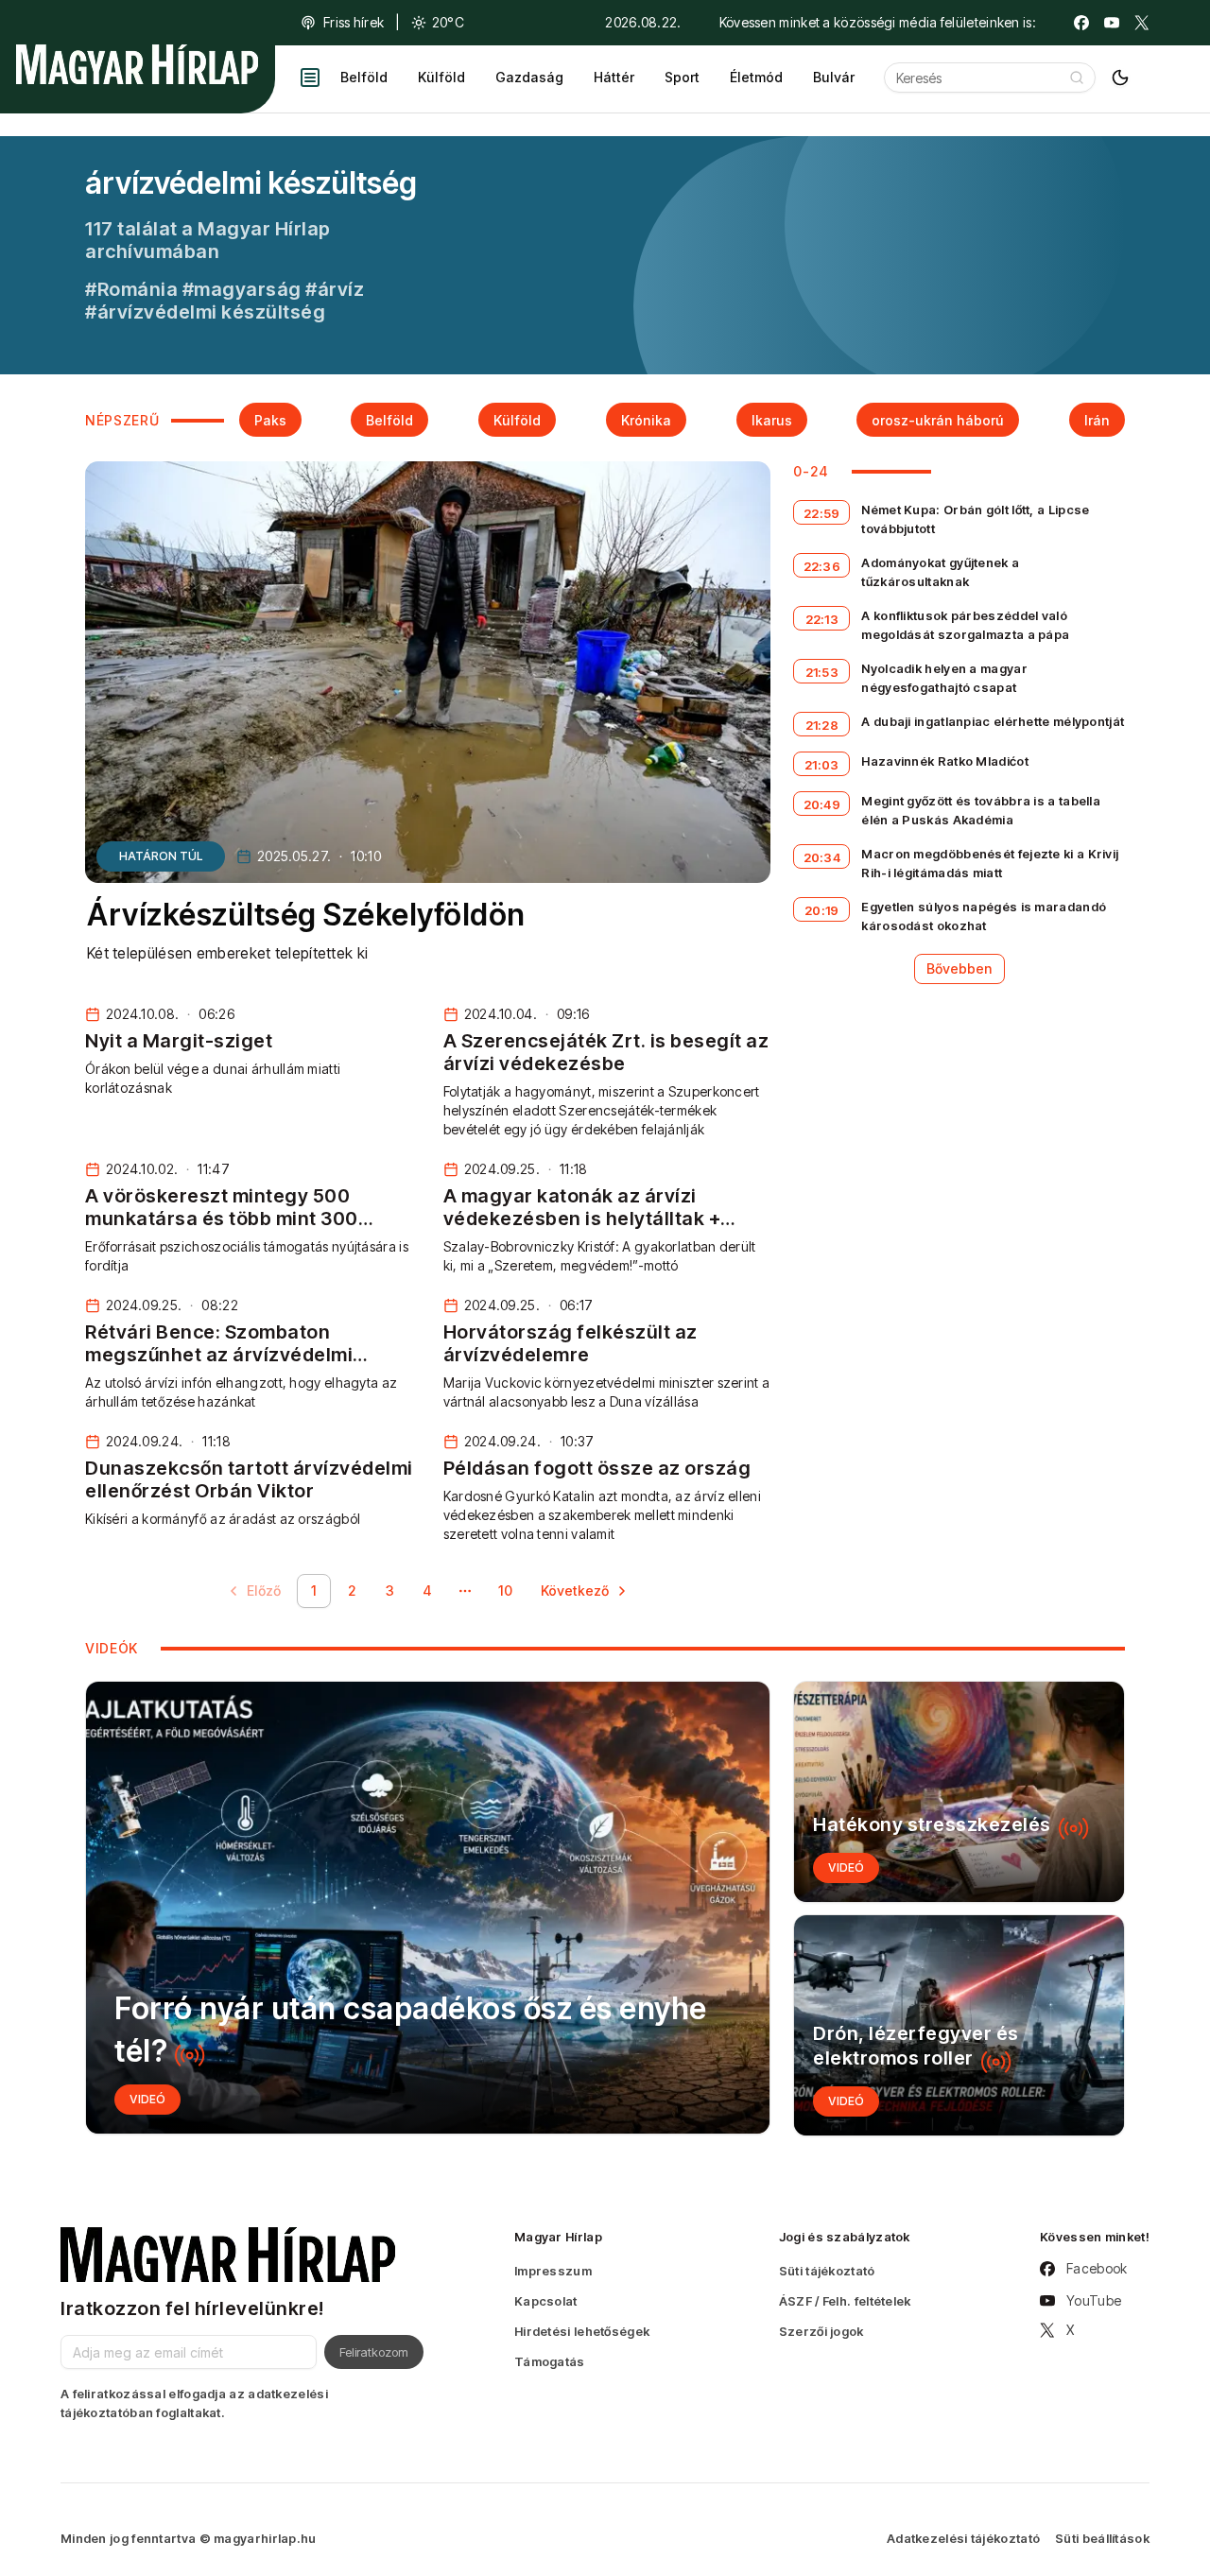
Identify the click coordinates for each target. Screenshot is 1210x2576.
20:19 (822, 910)
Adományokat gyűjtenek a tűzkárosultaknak (940, 572)
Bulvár (834, 77)
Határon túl (161, 856)
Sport (682, 77)
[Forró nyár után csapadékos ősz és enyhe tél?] (428, 1908)
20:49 (822, 804)
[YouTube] (1112, 23)
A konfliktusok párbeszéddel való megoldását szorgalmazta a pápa (965, 625)
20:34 (822, 857)
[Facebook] (1081, 23)
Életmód (756, 77)
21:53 (822, 672)
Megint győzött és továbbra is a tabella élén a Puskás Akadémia (981, 810)
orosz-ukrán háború (938, 420)
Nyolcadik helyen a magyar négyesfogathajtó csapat (944, 678)
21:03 (822, 765)
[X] (1142, 23)
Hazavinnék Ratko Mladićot (945, 761)
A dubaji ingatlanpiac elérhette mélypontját (993, 721)
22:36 (822, 566)
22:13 (822, 619)
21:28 (822, 725)
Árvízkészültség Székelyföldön (306, 915)
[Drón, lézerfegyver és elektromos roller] (959, 2025)
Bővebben (959, 968)
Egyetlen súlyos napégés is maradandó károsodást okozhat (984, 916)
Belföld (364, 77)
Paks (270, 420)
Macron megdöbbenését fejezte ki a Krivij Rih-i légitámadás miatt (990, 863)
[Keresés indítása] (1077, 78)
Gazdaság (529, 77)
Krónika (646, 420)
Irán (1097, 420)
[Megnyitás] (310, 78)
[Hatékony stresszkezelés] (959, 1792)
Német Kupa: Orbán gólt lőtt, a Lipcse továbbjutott (975, 519)
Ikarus (772, 420)
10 (505, 1591)
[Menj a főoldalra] (137, 64)
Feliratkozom (374, 2352)
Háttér (614, 77)
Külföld (441, 77)
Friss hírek (354, 22)
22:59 (822, 513)
